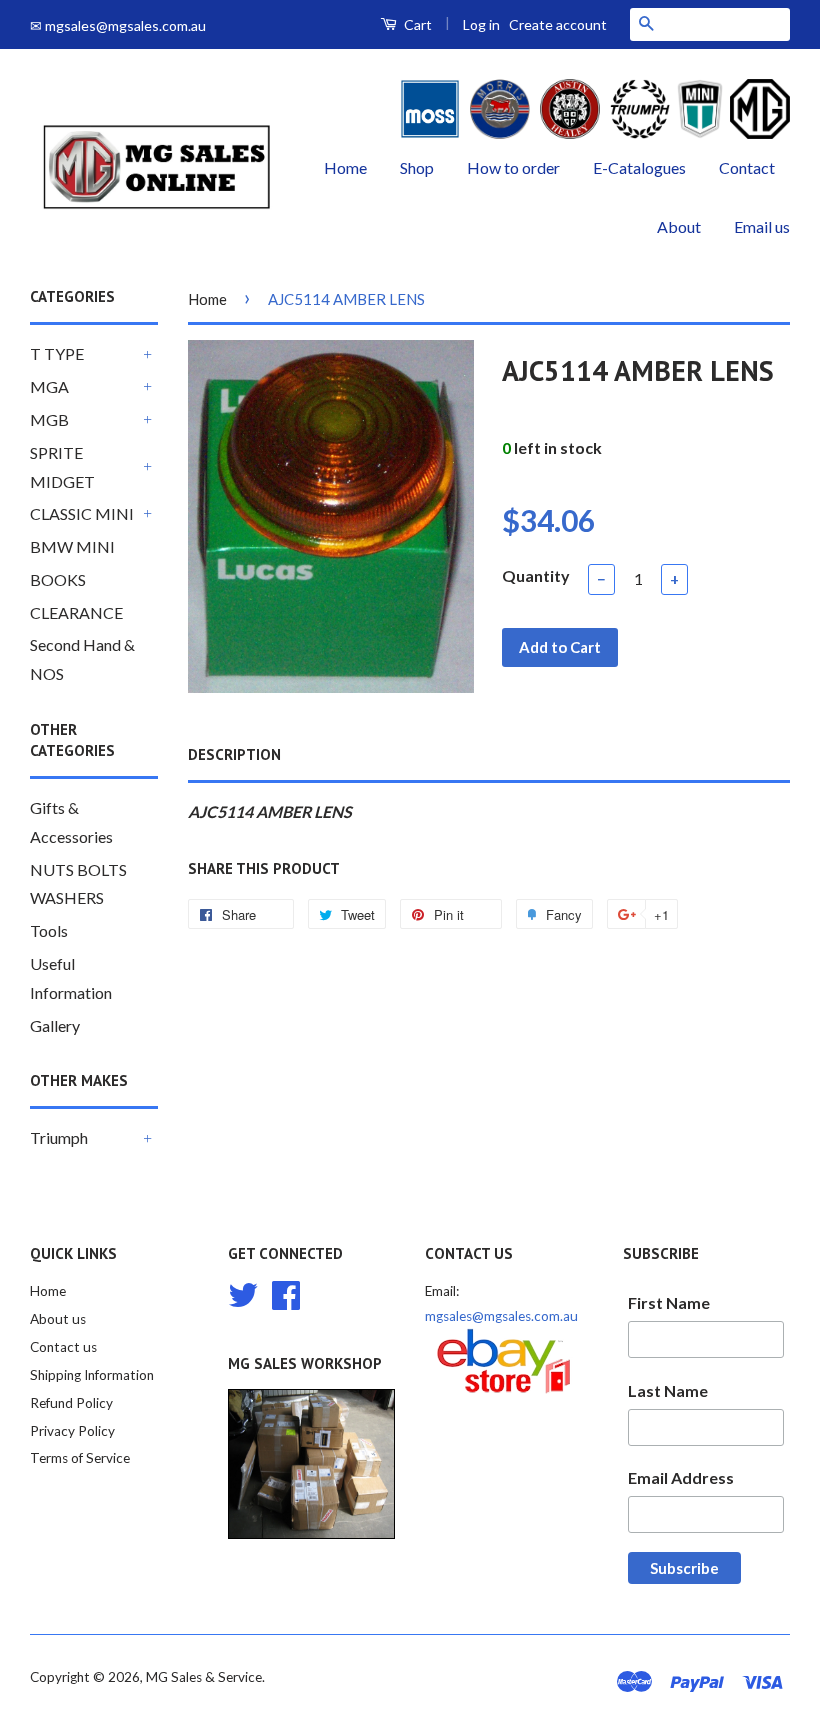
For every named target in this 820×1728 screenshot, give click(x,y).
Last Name (668, 1390)
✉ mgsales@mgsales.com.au (118, 25)
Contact (747, 167)
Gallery (55, 1025)
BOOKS (58, 579)
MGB (49, 419)
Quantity (536, 575)
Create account (558, 24)
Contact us (63, 1347)
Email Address (681, 1477)
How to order (513, 167)
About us (58, 1319)
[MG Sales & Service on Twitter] (243, 1293)
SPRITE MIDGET (62, 467)
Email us (762, 226)
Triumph (59, 1137)
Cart (416, 24)
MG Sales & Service (204, 1677)
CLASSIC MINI (82, 513)
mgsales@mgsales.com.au (501, 1316)
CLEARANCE (76, 612)
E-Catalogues (639, 167)
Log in (481, 24)
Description (234, 754)
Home (345, 167)
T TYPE (57, 353)
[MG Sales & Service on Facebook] (286, 1293)
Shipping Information (92, 1375)
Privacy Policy (72, 1431)
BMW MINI (72, 546)
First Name (669, 1302)
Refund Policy (71, 1403)
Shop (417, 167)
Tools (49, 930)
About (679, 226)
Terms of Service (80, 1458)
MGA (49, 386)
